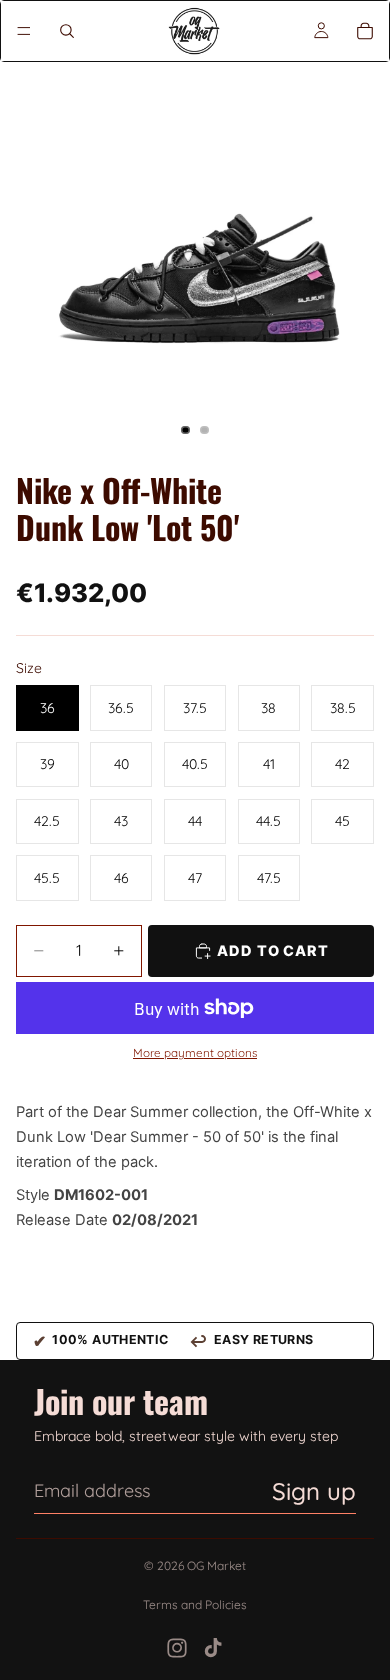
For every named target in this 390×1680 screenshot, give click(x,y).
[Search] (67, 31)
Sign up (314, 1491)
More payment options (195, 1053)
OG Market (216, 1565)
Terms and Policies (195, 1604)
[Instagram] (177, 1648)
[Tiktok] (213, 1648)
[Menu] (24, 31)
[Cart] (365, 31)
